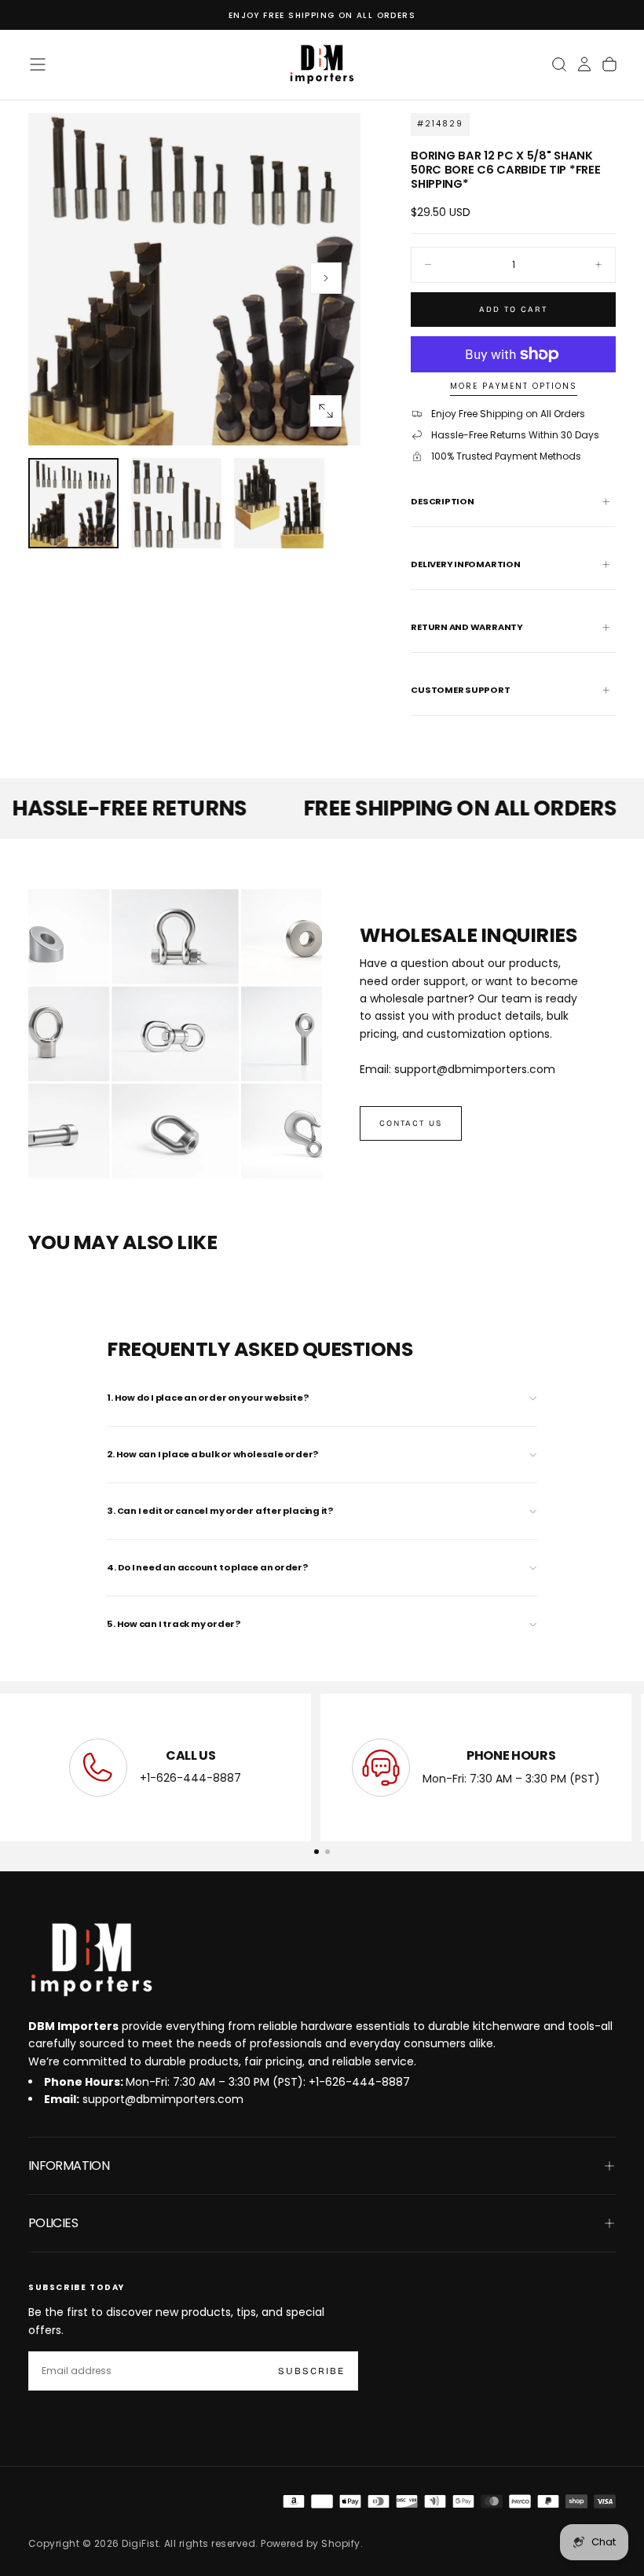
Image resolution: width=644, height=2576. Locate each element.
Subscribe (311, 2371)
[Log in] (584, 64)
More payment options (514, 387)
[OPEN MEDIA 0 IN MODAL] (326, 411)
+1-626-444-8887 (190, 1779)
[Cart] (609, 64)
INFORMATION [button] (69, 2166)
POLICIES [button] (53, 2223)
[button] (38, 64)
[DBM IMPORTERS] (91, 1960)
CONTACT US (411, 1123)
